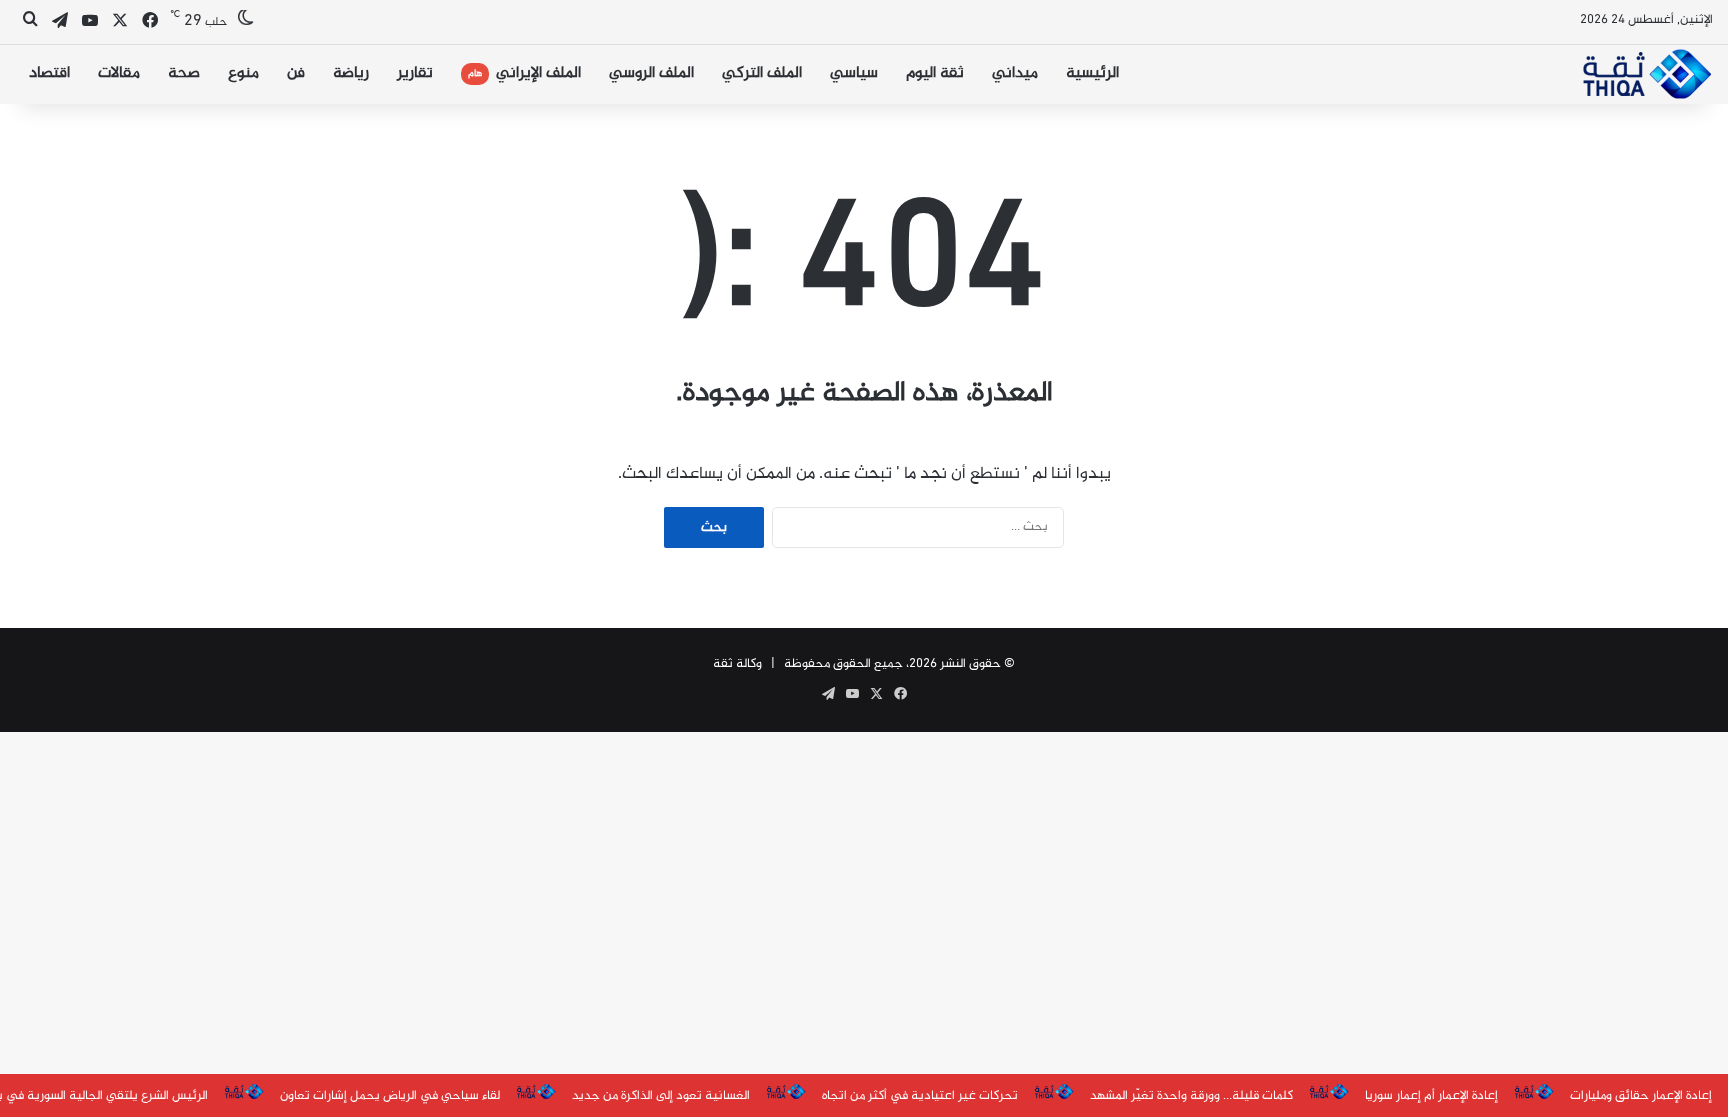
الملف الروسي (651, 73)
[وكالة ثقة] (1646, 74)
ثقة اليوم (935, 73)
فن (296, 73)
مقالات (119, 73)
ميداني (1015, 73)
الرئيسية (1092, 73)
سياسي (854, 73)
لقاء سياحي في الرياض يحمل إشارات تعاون (390, 1096)
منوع (243, 73)
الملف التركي (762, 73)
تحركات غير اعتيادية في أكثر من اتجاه (920, 1096)
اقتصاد (49, 73)
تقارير (415, 73)
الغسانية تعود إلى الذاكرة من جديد (661, 1096)
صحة (184, 73)
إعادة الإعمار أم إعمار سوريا (1431, 1096)
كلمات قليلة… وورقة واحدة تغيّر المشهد (1191, 1096)
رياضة (351, 73)
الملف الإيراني (524, 73)
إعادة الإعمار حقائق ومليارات (1641, 1096)
